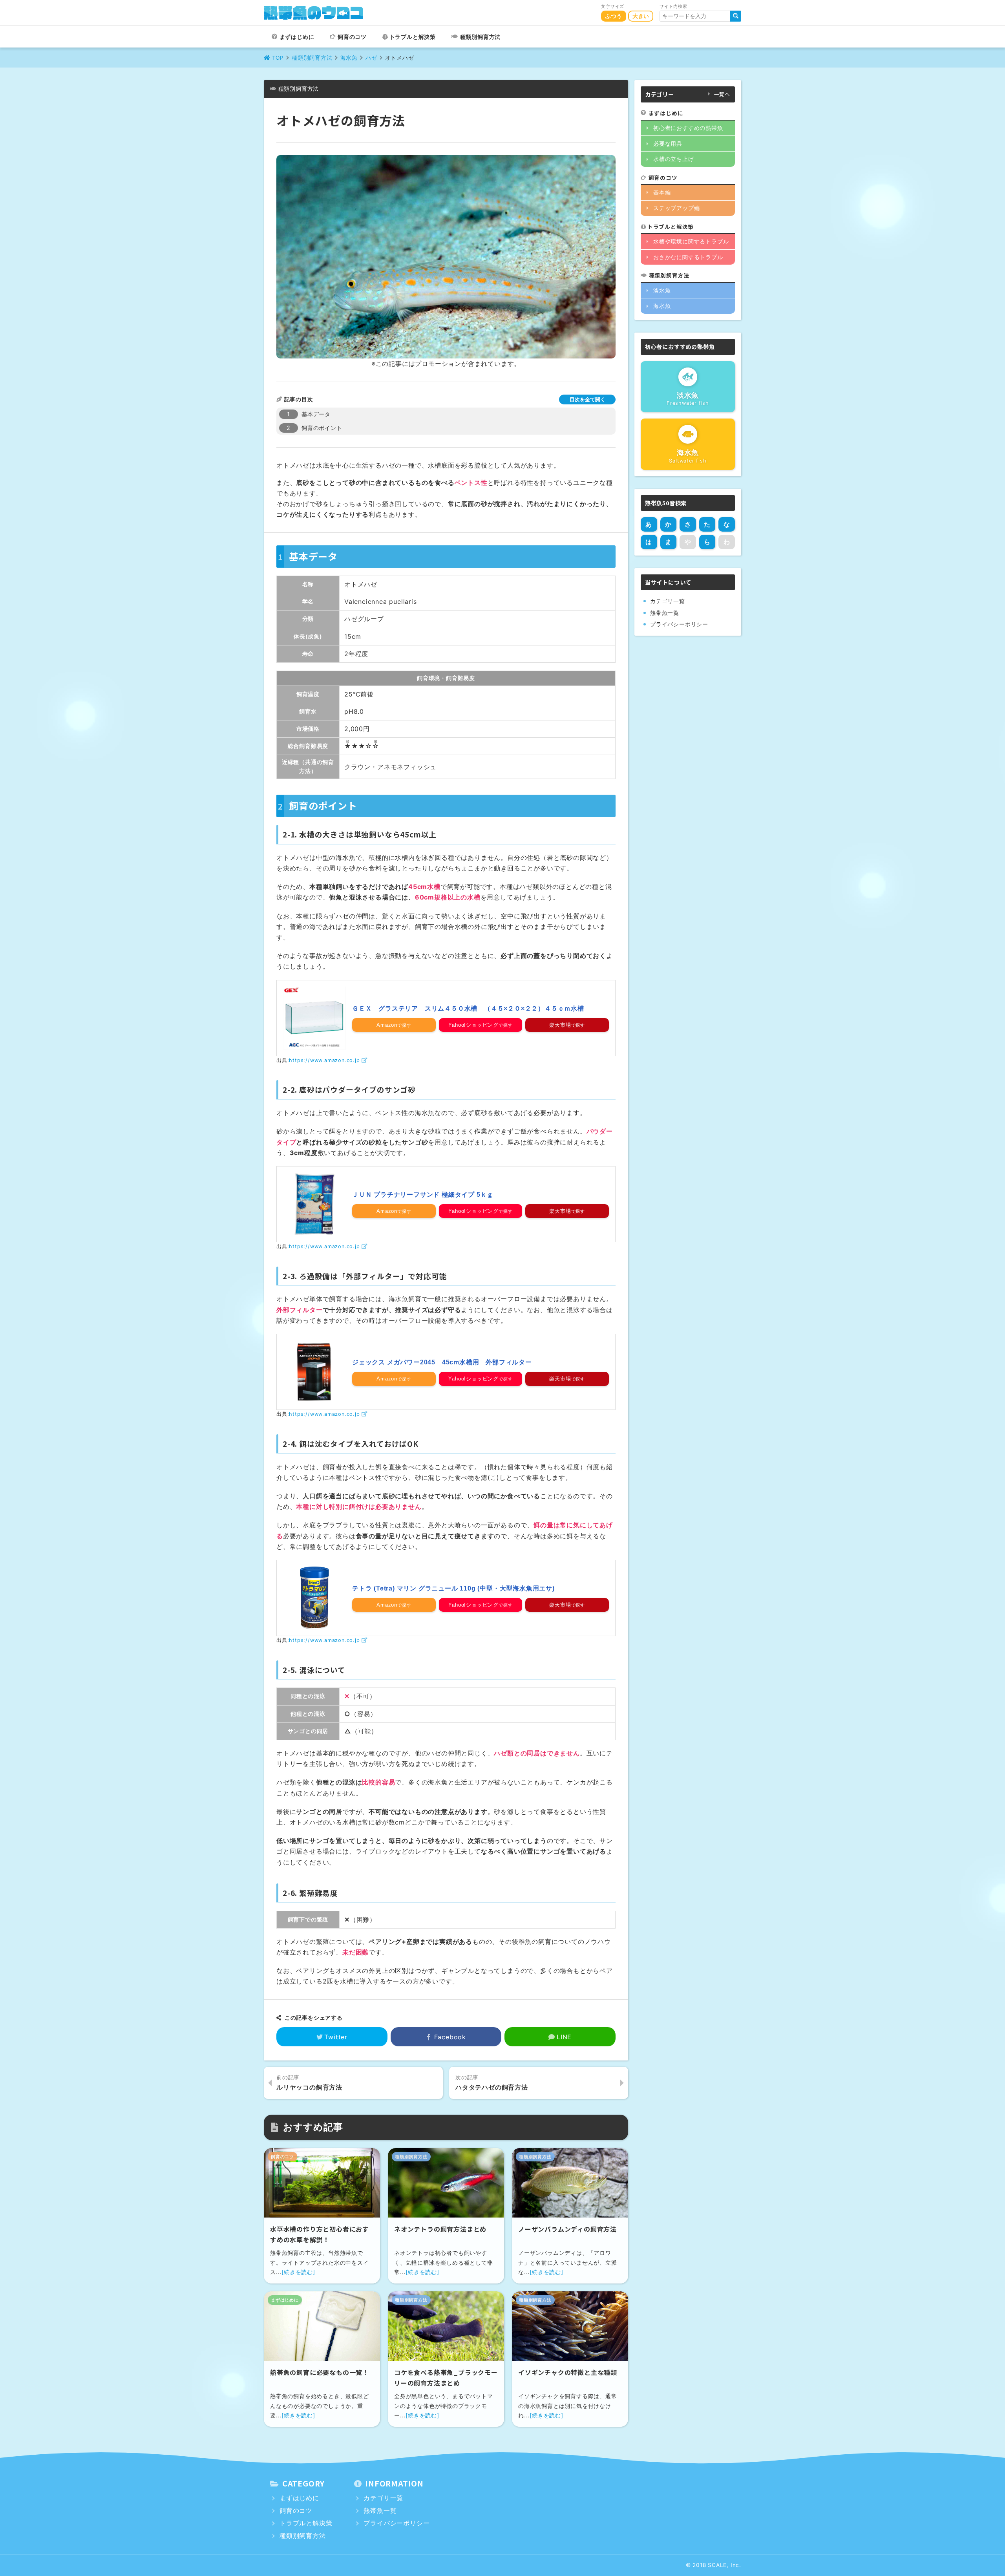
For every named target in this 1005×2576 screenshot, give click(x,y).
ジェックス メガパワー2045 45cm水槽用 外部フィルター (442, 1362)
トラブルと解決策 (413, 37)
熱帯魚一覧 (665, 613)
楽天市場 (560, 1025)
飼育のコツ (352, 37)
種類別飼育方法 (481, 37)
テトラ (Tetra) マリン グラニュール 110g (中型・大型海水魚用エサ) (453, 1588)
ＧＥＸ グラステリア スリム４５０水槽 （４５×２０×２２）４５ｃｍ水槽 (468, 1008)
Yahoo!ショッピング (473, 1025)
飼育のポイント (322, 428)
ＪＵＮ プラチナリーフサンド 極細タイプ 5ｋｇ (423, 1195)
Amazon (387, 1025)
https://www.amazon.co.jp (324, 1060)
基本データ (316, 414)
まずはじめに (297, 37)
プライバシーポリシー (679, 624)
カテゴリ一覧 (668, 601)
